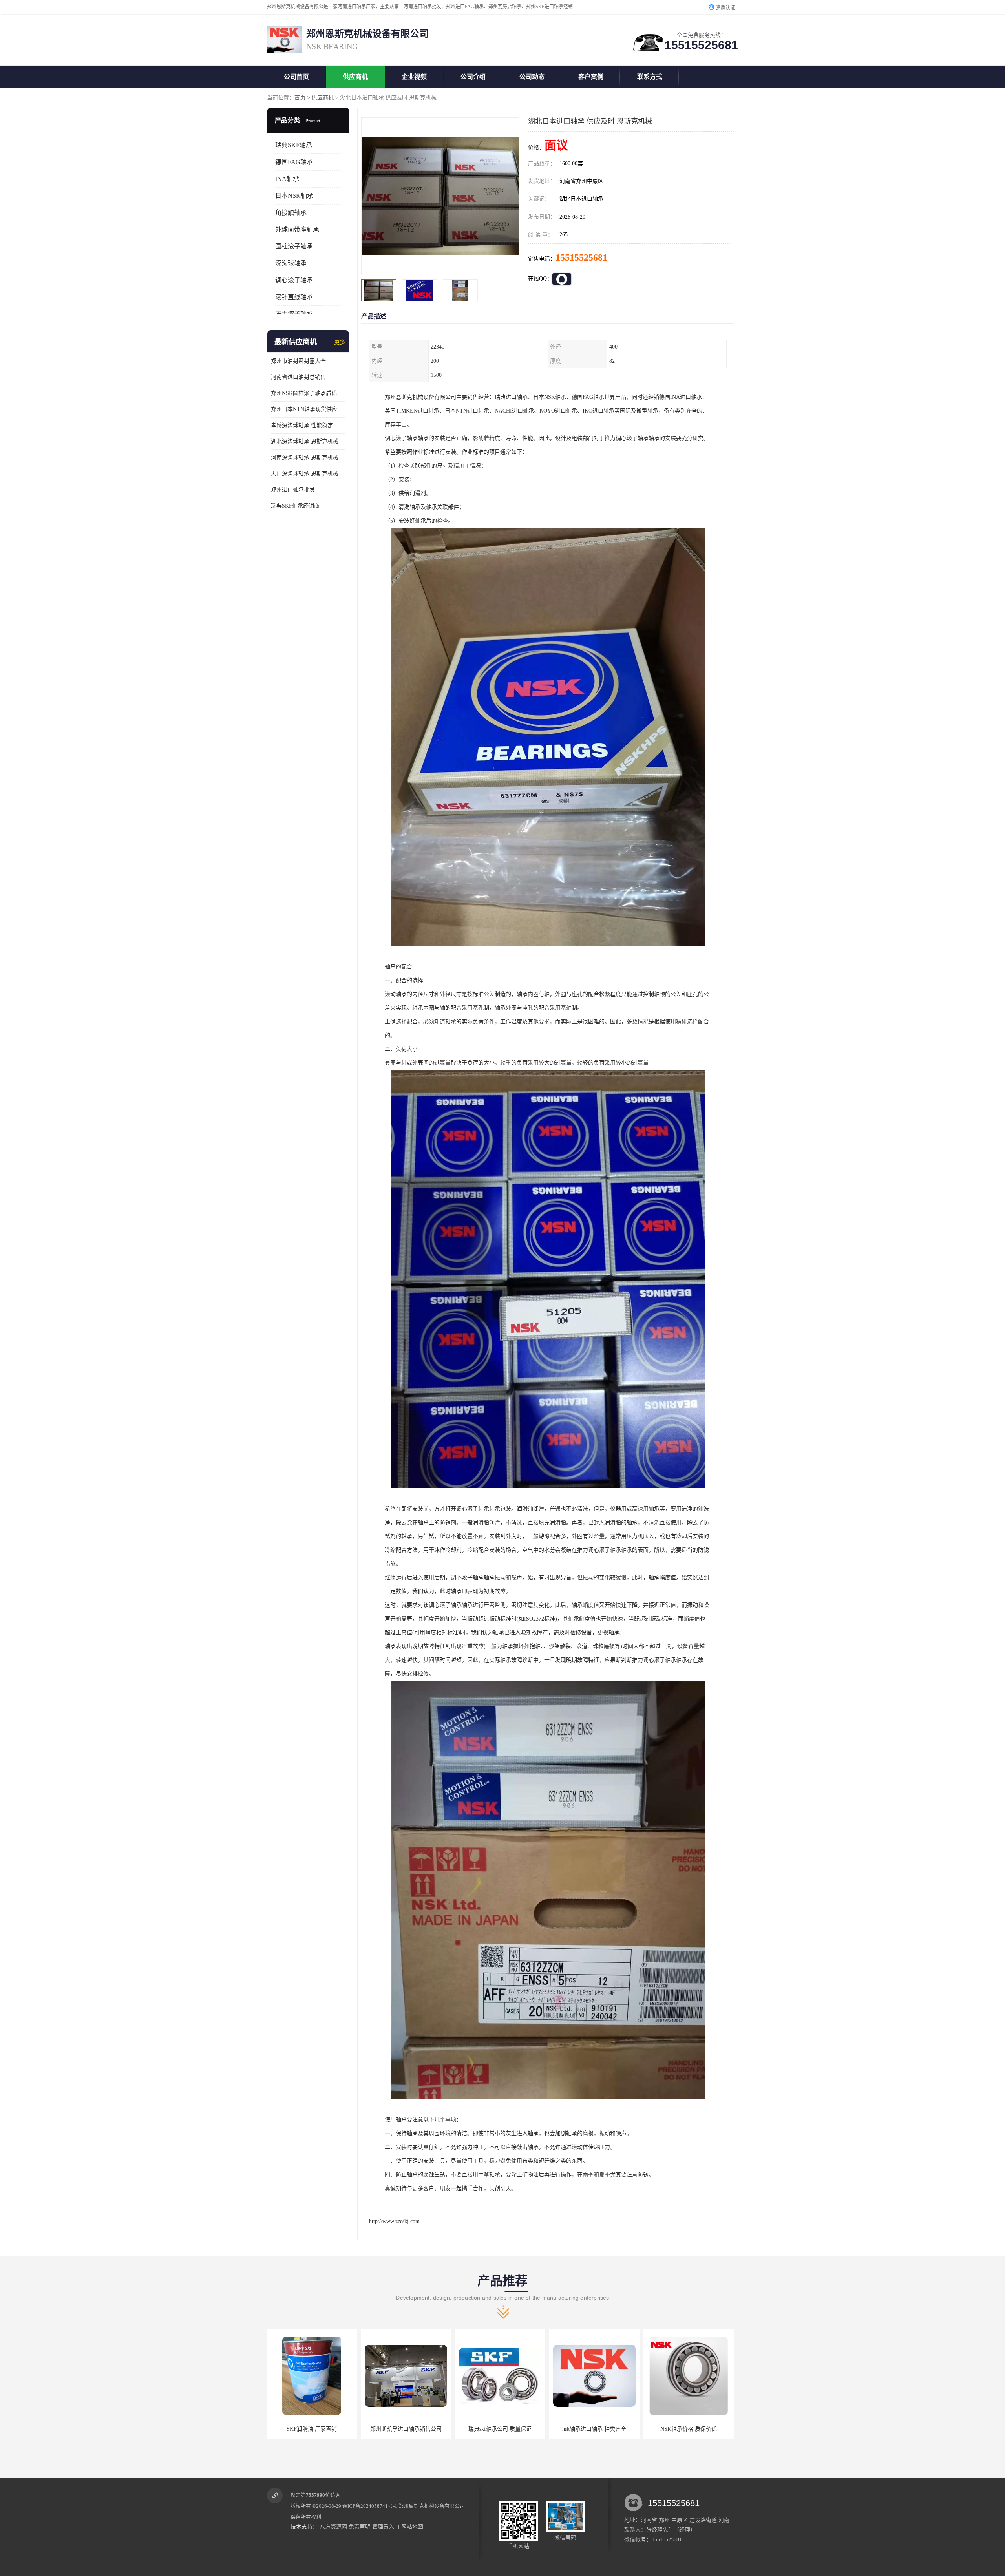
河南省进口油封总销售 (298, 377)
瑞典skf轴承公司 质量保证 (301, 2429)
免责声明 (360, 2527)
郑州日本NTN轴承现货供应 (304, 409)
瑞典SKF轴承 (294, 145)
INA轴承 (287, 179)
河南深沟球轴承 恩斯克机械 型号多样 (308, 458)
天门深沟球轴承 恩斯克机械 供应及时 (308, 474)
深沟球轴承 (291, 263)
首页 (300, 98)
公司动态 (532, 77)
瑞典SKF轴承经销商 (295, 506)
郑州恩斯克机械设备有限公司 (432, 2506)
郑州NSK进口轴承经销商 (677, 2429)
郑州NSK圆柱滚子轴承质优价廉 (308, 393)
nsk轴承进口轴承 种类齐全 (395, 2429)
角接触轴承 (291, 213)
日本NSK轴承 (294, 196)
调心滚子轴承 (294, 280)
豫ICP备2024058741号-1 (370, 2506)
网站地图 (412, 2527)
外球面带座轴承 (297, 229)
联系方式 (650, 77)
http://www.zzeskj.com (394, 2221)
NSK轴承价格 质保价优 (489, 2429)
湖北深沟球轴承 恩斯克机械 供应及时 (308, 441)
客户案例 (591, 77)
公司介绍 (473, 77)
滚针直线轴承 (294, 297)
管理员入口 (386, 2527)
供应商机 (355, 77)
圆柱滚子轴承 (294, 246)
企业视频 (414, 77)
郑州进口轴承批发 (293, 490)
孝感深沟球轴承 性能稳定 (302, 425)
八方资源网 (333, 2527)
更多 (340, 342)
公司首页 (296, 77)
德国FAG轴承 (294, 162)
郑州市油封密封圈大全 (298, 361)
